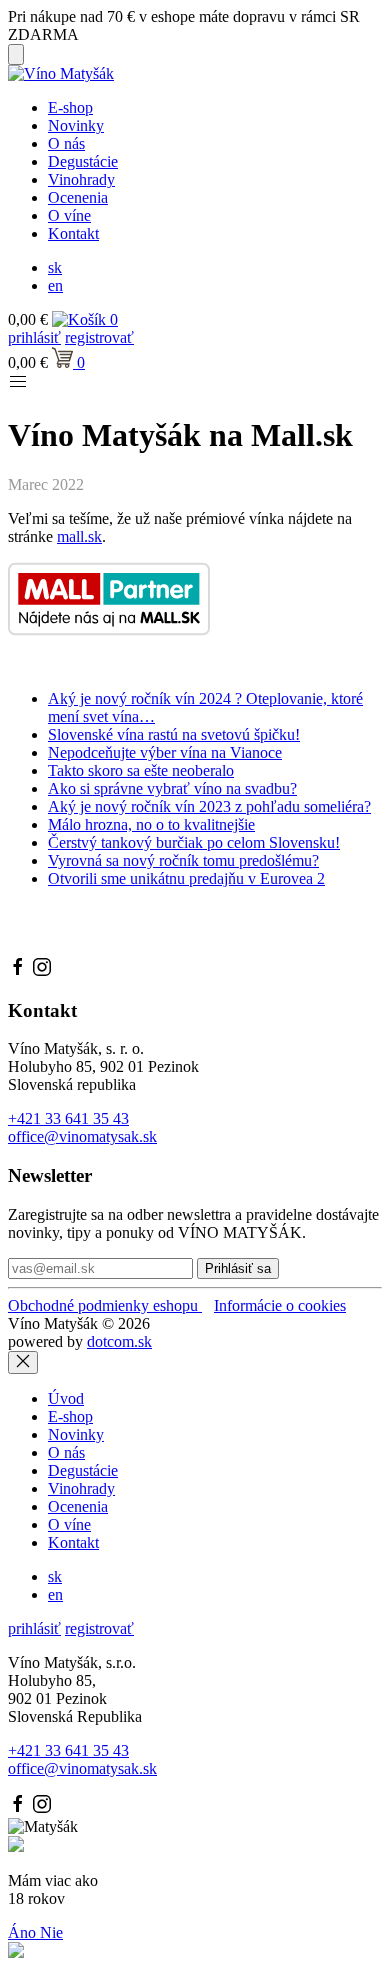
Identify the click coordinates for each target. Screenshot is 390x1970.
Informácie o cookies (280, 1305)
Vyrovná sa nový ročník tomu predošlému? (183, 860)
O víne (69, 215)
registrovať (99, 337)
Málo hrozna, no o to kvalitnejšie (151, 824)
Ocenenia (78, 197)
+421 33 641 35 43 (68, 1118)
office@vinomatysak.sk (82, 1136)
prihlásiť (34, 337)
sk (55, 267)
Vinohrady (81, 179)
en (55, 285)
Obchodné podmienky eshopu (105, 1305)
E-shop (70, 107)
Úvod (66, 1398)
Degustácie (83, 161)
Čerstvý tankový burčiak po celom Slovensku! (194, 842)
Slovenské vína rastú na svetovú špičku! (174, 734)
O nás (66, 143)
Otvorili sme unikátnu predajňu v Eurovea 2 (186, 878)
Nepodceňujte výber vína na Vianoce (165, 752)
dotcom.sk (119, 1341)
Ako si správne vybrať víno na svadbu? (172, 788)
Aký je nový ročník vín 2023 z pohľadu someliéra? (209, 806)
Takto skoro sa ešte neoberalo (141, 770)
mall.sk (79, 536)
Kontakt (73, 233)
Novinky (76, 125)
